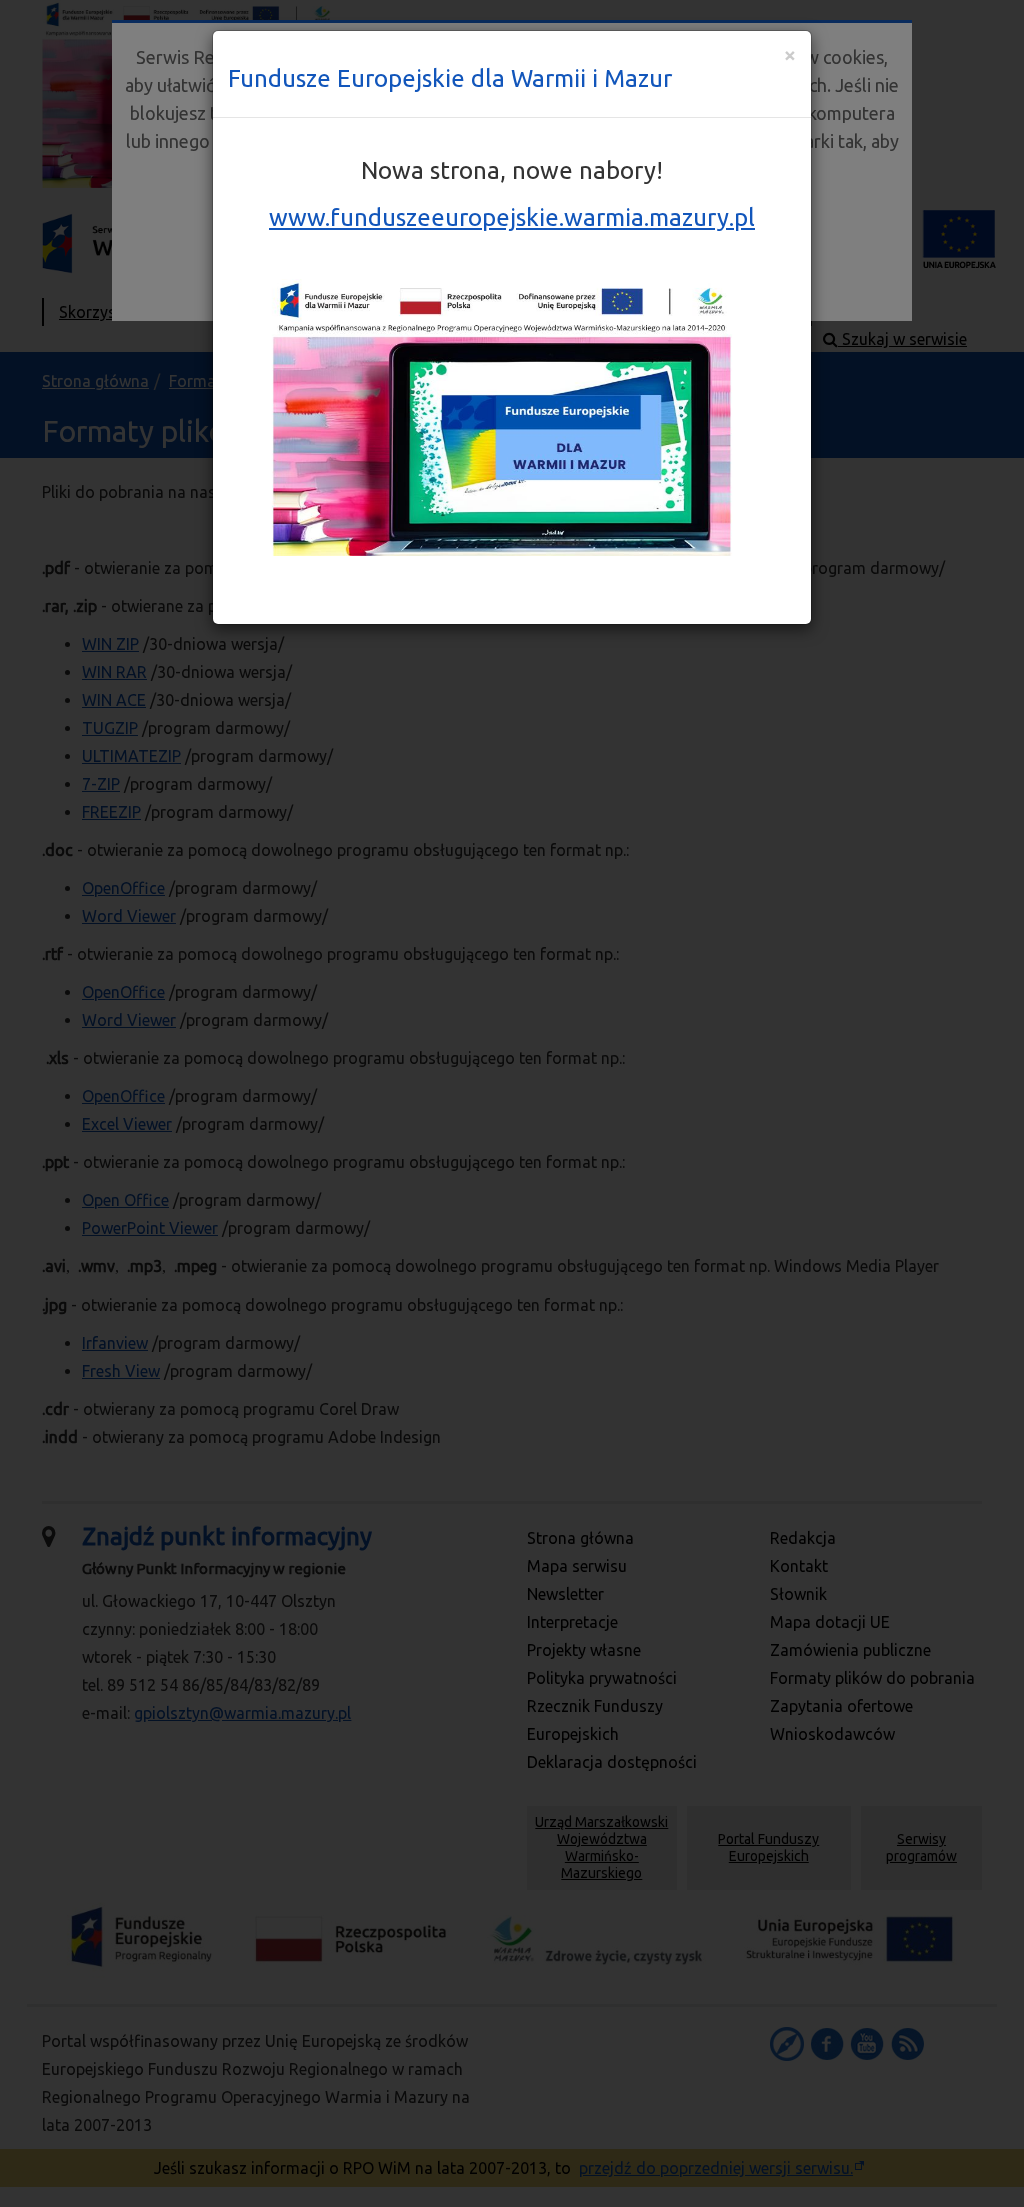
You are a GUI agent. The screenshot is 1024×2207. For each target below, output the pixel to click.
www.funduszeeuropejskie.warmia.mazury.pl (512, 217)
